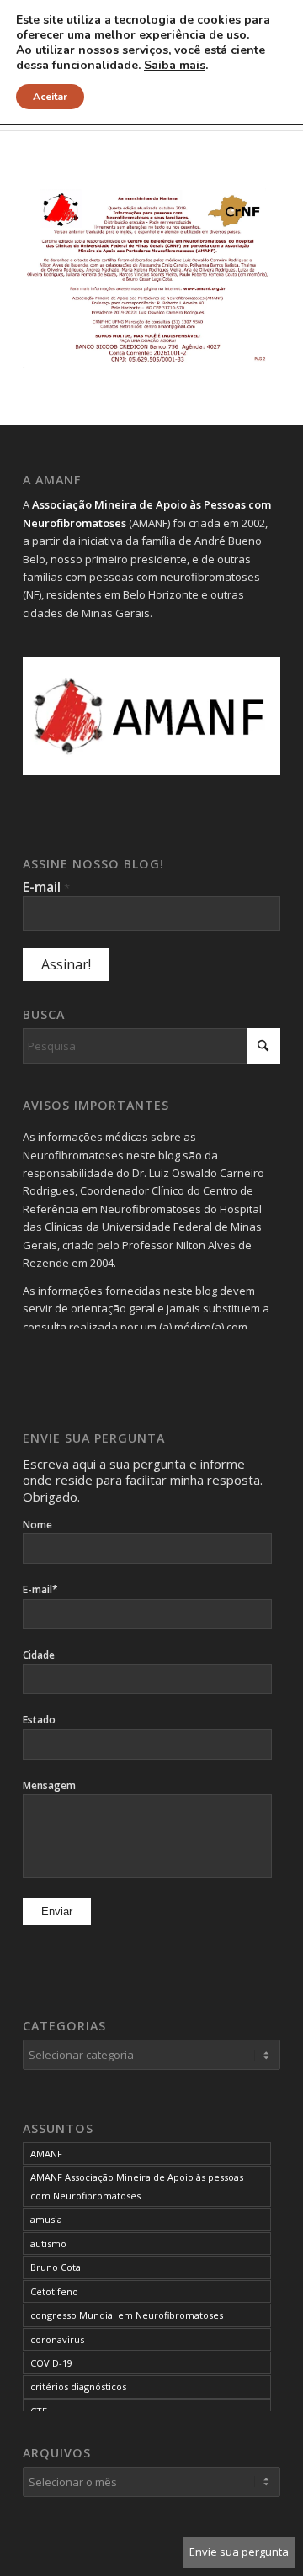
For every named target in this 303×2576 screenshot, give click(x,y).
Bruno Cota (56, 2267)
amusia (46, 2219)
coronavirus (57, 2339)
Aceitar (50, 97)
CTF (39, 2411)
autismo (48, 2243)
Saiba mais (175, 66)
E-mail (46, 887)
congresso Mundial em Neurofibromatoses (127, 2315)
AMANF (46, 2154)
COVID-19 (51, 2363)
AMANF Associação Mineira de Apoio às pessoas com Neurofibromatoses (137, 2186)
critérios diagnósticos (78, 2386)
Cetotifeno (54, 2291)
